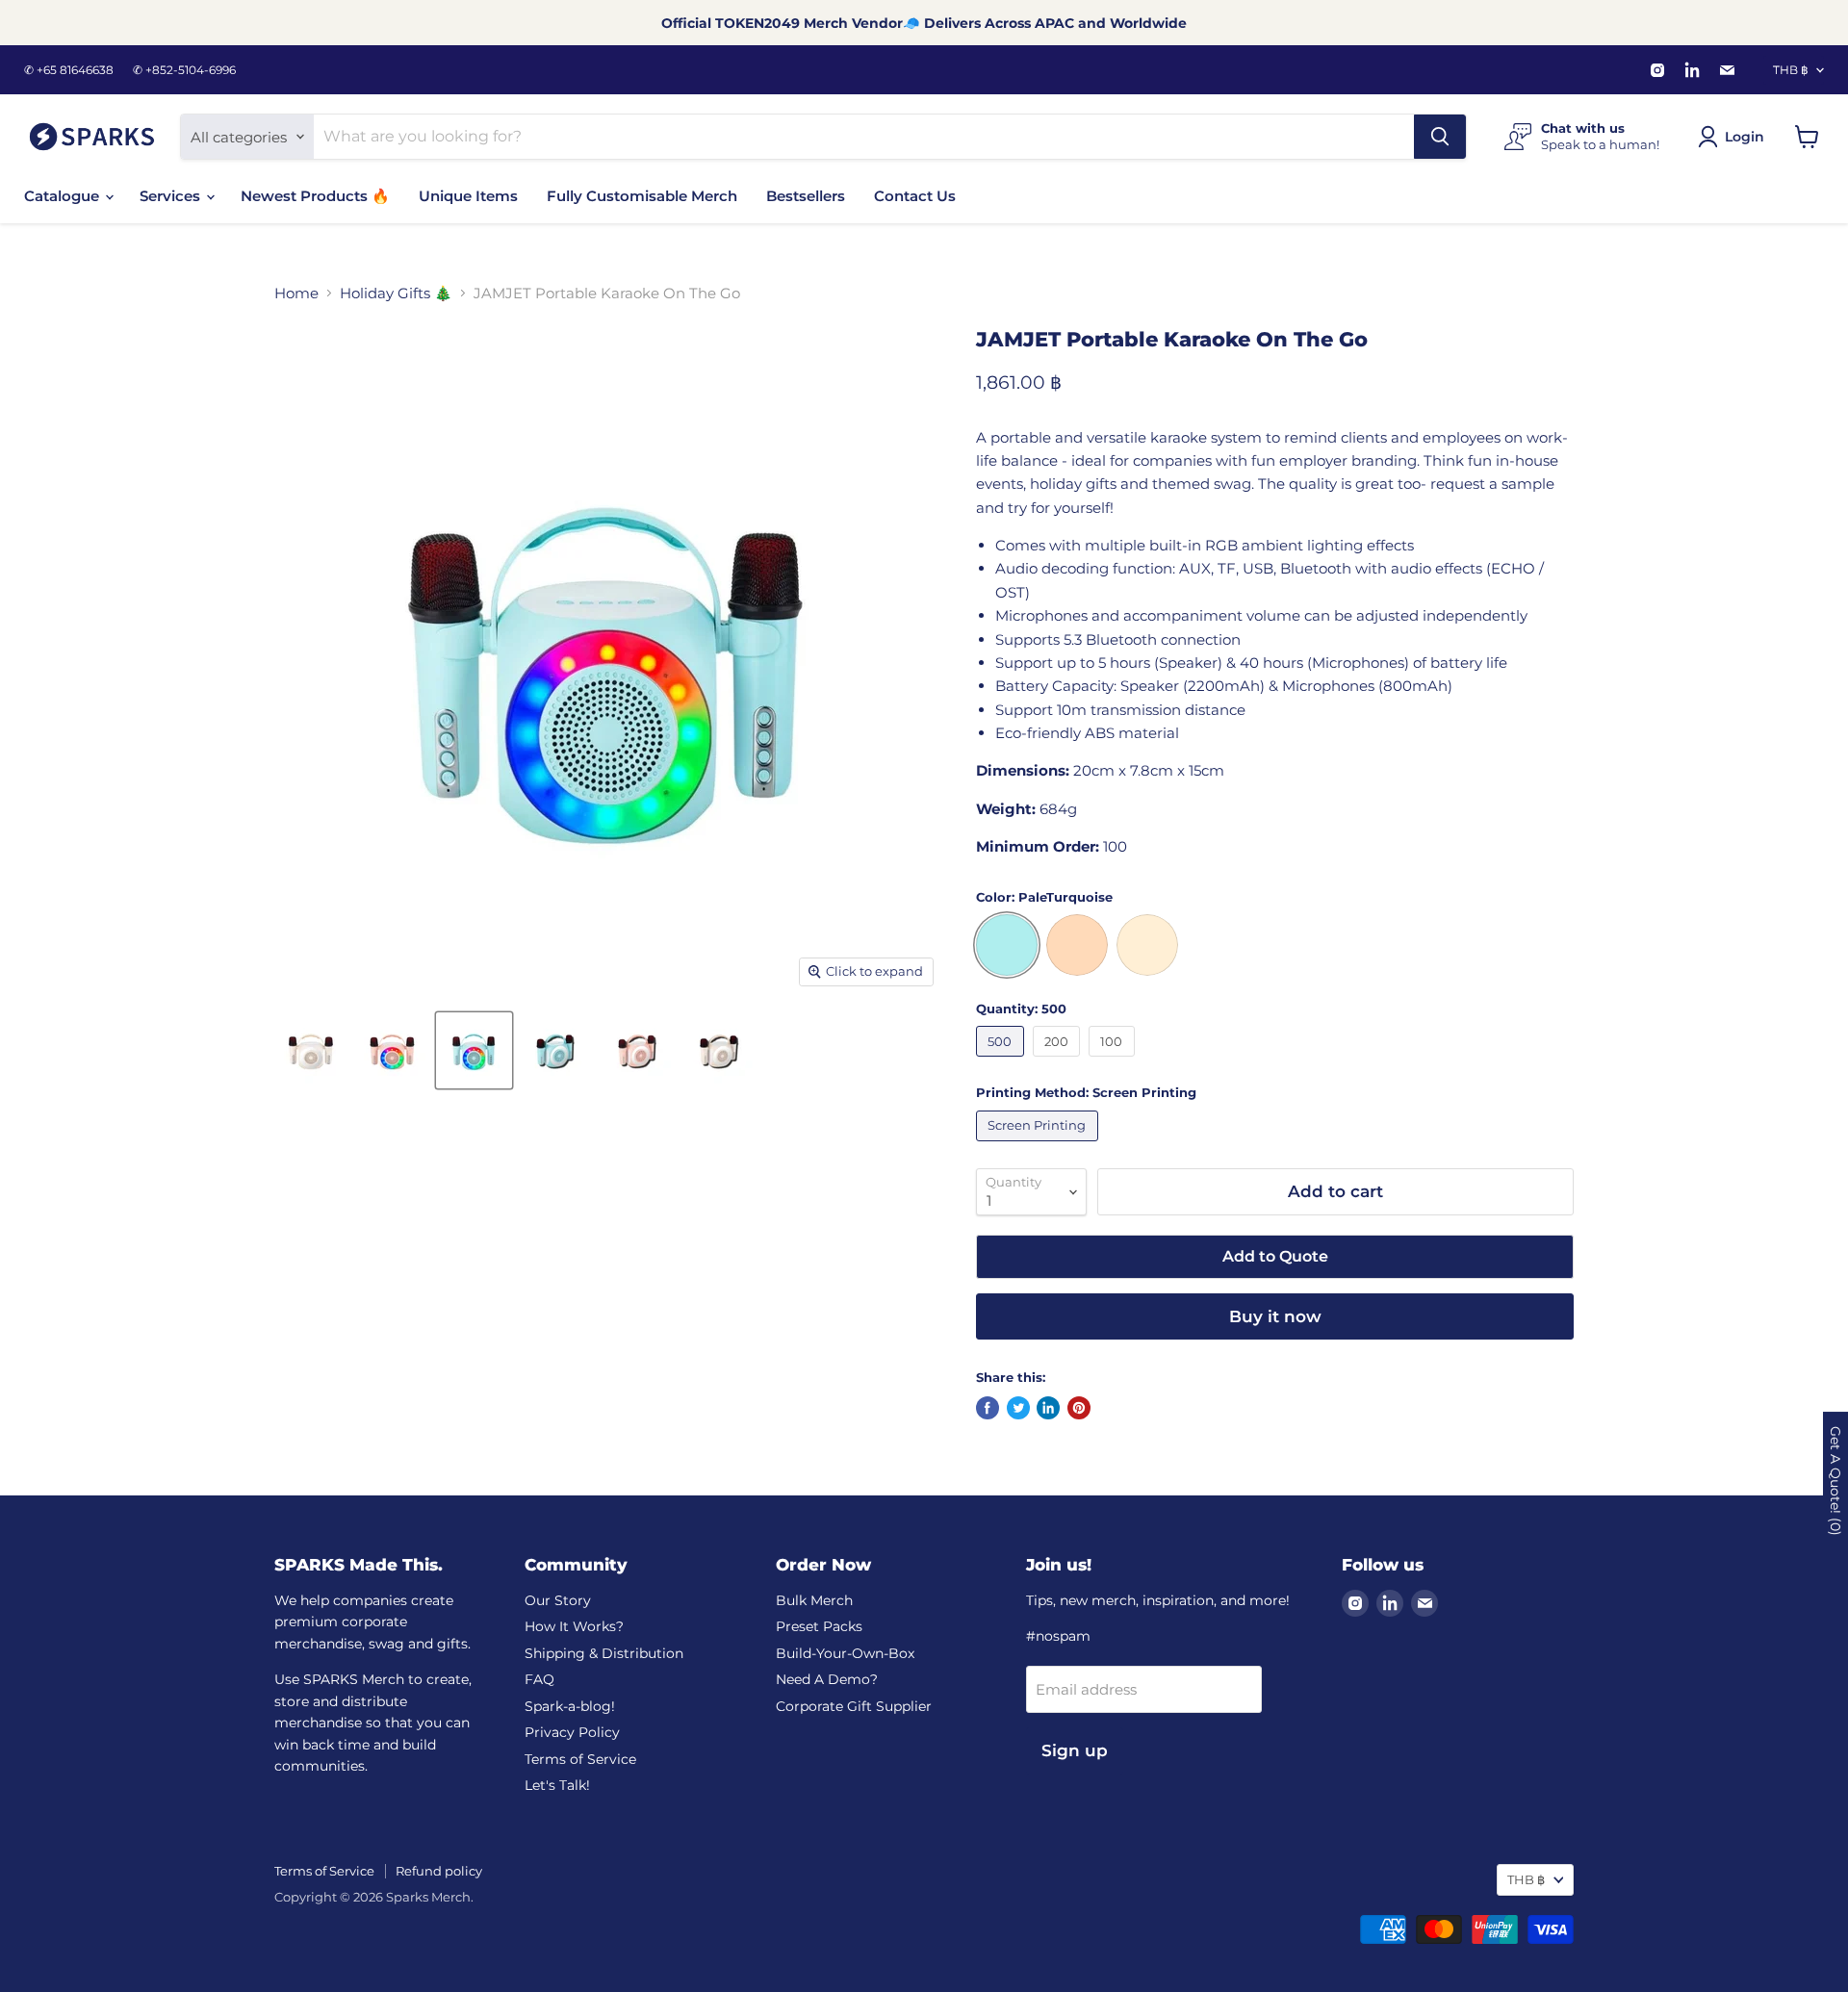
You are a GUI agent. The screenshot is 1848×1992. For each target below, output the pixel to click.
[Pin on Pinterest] (1079, 1408)
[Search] (1440, 137)
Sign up (1075, 1750)
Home (296, 293)
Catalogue (64, 196)
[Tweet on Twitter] (1018, 1408)
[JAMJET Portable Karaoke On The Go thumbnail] (310, 1050)
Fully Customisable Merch (642, 196)
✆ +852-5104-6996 (184, 70)
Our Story (558, 1600)
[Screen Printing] (1039, 1146)
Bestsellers (806, 196)
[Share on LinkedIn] (1048, 1408)
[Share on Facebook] (988, 1408)
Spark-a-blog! (570, 1706)
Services (172, 196)
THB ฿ (1791, 70)
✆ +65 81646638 (69, 70)
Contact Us (915, 196)
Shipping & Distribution (604, 1653)
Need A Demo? (827, 1679)
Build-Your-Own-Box (845, 1653)
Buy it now (1275, 1316)
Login (1745, 137)
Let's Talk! (557, 1785)
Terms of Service (580, 1759)
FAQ (539, 1679)
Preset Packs (819, 1626)
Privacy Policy (572, 1732)
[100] (1114, 1061)
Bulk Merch (814, 1600)
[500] (1002, 1061)
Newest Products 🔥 (315, 196)
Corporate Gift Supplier (854, 1706)
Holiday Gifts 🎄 (396, 293)
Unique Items (468, 196)
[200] (1059, 1061)
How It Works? (574, 1626)
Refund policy (439, 1871)
